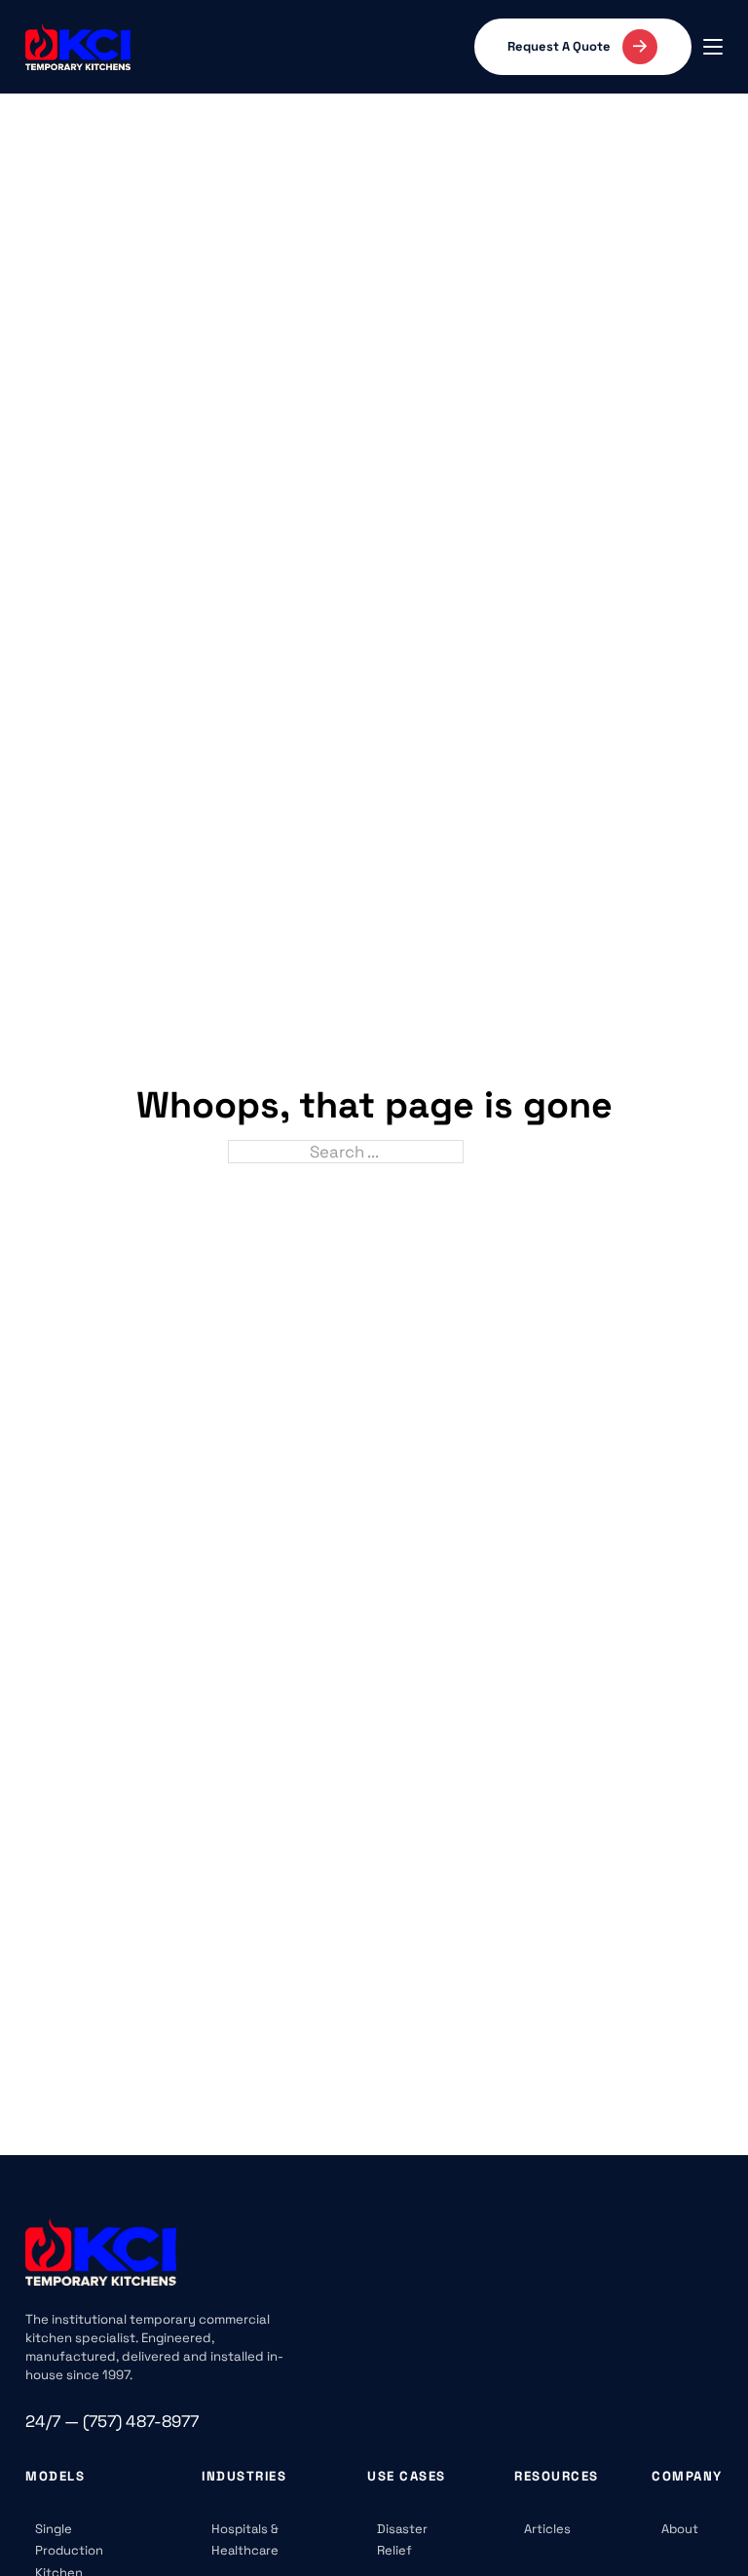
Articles (547, 2529)
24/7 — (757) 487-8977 (112, 2421)
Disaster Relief (402, 2539)
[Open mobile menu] (713, 47)
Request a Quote (559, 46)
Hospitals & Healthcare (245, 2539)
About (680, 2529)
